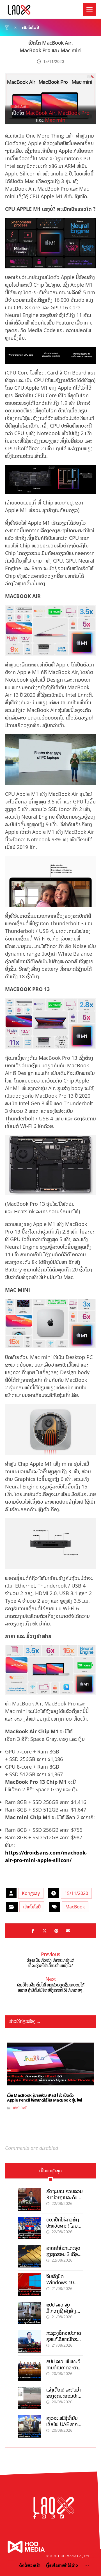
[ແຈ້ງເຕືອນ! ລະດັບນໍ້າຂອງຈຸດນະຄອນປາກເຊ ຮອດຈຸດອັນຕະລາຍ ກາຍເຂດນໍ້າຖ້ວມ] (29, 2398)
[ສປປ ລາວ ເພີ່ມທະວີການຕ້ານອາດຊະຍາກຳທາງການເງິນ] (29, 2370)
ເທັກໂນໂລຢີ (32, 1907)
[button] (89, 9)
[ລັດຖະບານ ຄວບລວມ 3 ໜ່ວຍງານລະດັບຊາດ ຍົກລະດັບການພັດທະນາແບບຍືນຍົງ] (29, 2200)
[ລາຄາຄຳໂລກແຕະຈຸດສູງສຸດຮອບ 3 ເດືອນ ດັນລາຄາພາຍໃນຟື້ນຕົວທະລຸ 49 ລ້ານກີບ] (29, 2256)
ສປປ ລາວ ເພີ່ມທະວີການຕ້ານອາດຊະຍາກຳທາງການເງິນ (64, 2367)
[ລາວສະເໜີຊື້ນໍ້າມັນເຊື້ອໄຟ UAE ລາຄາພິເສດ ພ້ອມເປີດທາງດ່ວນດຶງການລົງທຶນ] (29, 2426)
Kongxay (31, 1893)
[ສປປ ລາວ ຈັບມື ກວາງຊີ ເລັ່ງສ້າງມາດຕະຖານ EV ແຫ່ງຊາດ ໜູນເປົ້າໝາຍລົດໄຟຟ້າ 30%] (29, 2313)
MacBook (75, 1907)
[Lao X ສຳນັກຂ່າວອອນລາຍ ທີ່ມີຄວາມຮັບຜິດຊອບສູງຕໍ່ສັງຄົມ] (19, 10)
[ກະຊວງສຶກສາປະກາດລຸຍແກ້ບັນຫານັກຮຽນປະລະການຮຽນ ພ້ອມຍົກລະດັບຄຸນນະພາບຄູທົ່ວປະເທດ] (29, 2341)
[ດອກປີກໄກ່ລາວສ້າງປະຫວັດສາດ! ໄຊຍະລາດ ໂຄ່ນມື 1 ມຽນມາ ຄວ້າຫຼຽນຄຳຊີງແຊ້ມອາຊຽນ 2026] (29, 2228)
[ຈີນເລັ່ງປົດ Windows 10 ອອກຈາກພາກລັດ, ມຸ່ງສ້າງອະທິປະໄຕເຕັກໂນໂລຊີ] (29, 2285)
